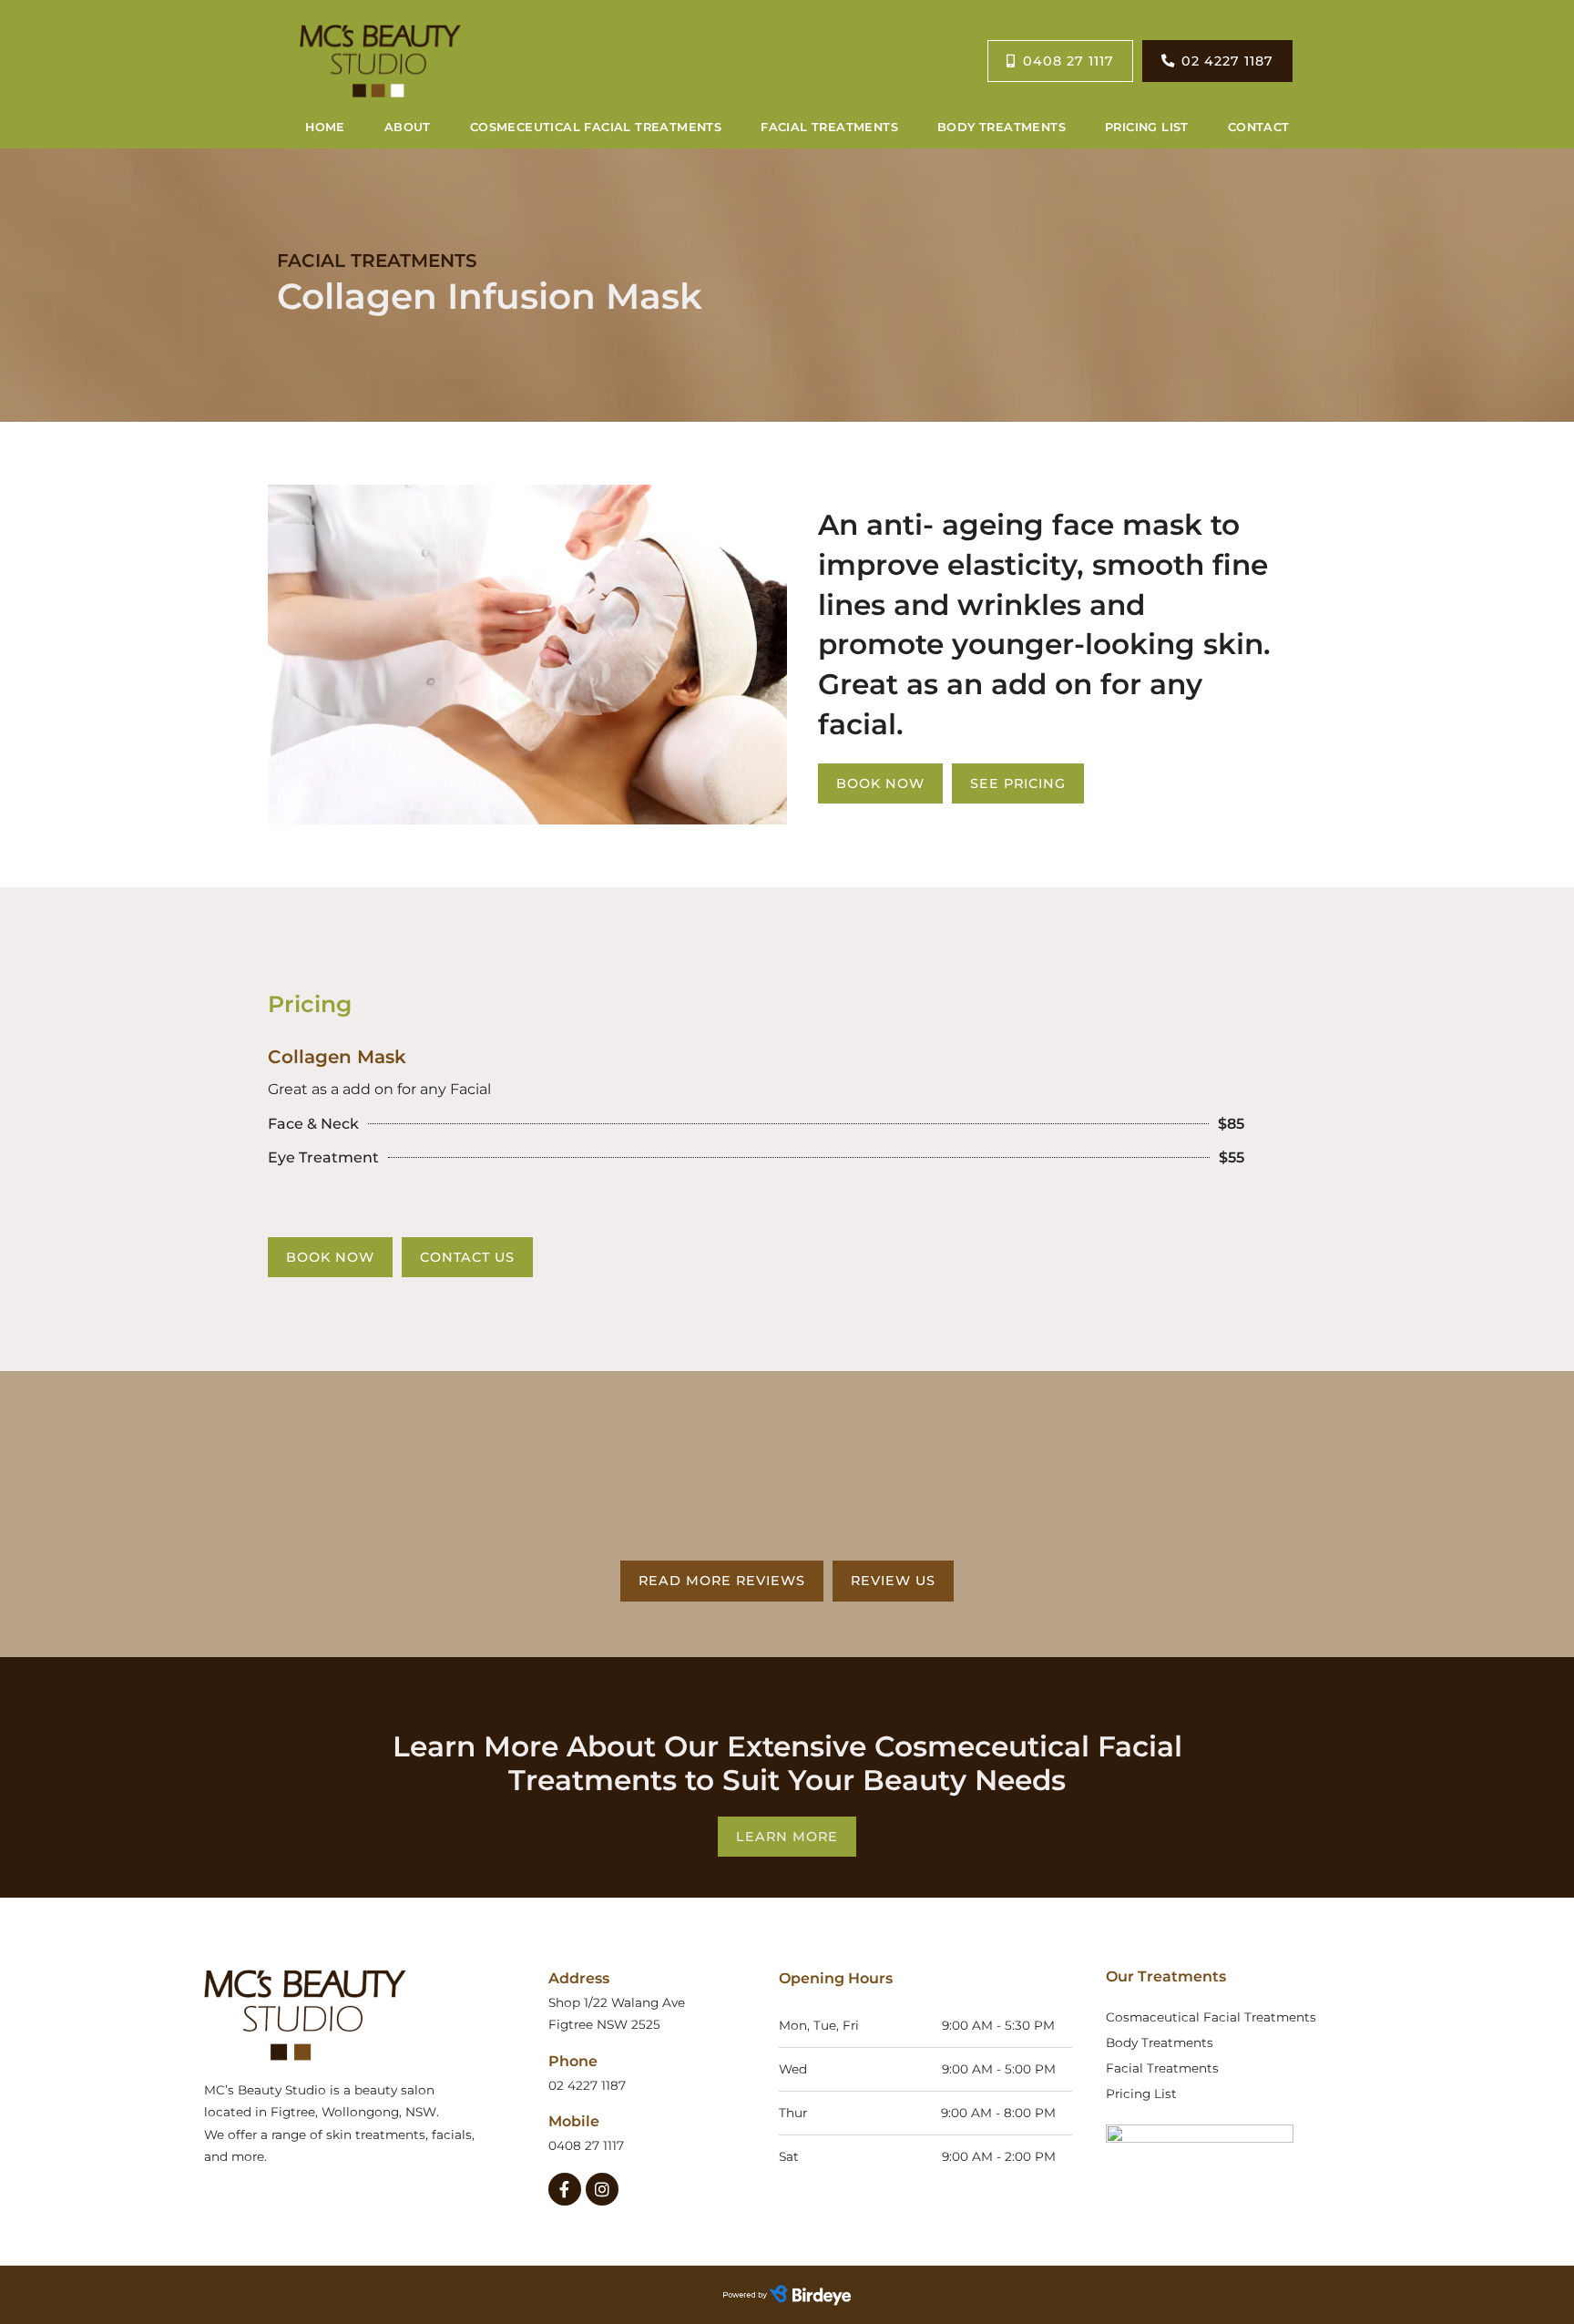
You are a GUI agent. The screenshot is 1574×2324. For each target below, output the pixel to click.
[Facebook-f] (565, 2189)
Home (325, 127)
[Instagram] (602, 2189)
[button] (787, 1837)
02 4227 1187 (587, 2085)
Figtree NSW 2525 (604, 2024)
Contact (1259, 127)
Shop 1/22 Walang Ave (618, 2002)
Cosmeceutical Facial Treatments (596, 127)
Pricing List (1147, 127)
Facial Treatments (829, 127)
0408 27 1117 (586, 2145)
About (408, 127)
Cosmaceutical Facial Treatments (1211, 2017)
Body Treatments (1002, 127)
